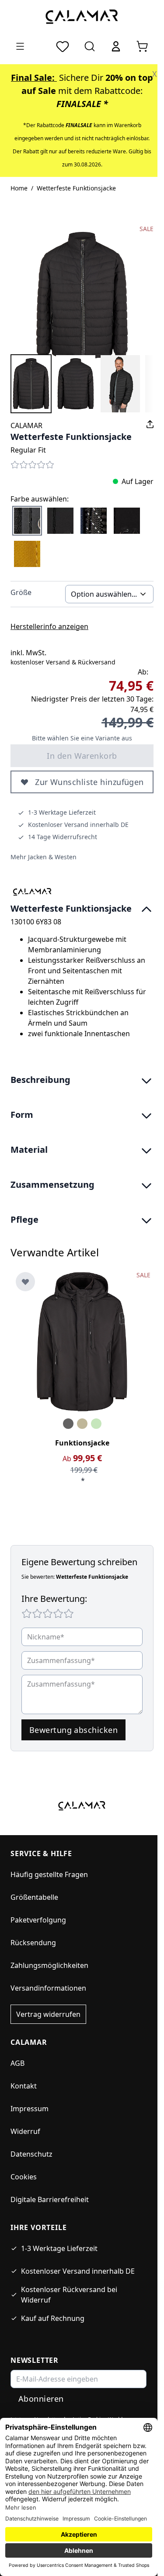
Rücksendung (33, 1943)
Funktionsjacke (82, 1443)
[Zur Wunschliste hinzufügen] (25, 1282)
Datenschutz (31, 2154)
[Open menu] (20, 46)
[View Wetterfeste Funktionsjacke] (31, 384)
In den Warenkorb (82, 756)
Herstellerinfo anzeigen (49, 626)
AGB (17, 2063)
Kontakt (24, 2086)
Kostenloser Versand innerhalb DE (78, 2271)
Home (19, 188)
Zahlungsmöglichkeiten (49, 1965)
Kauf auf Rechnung (53, 2318)
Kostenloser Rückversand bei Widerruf (69, 2295)
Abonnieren (41, 2399)
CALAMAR (26, 425)
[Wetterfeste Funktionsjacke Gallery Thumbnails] (82, 384)
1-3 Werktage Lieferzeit (59, 2248)
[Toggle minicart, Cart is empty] (142, 46)
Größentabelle (34, 1897)
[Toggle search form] (90, 46)
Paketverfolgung (38, 1920)
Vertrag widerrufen (48, 2014)
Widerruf (25, 2131)
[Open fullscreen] (82, 296)
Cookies (24, 2177)
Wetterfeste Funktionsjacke (76, 188)
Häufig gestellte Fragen (49, 1874)
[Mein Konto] (116, 46)
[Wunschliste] (63, 46)
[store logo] (82, 16)
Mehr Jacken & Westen (44, 857)
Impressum (30, 2109)
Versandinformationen (48, 1988)
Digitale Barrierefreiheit (50, 2199)
